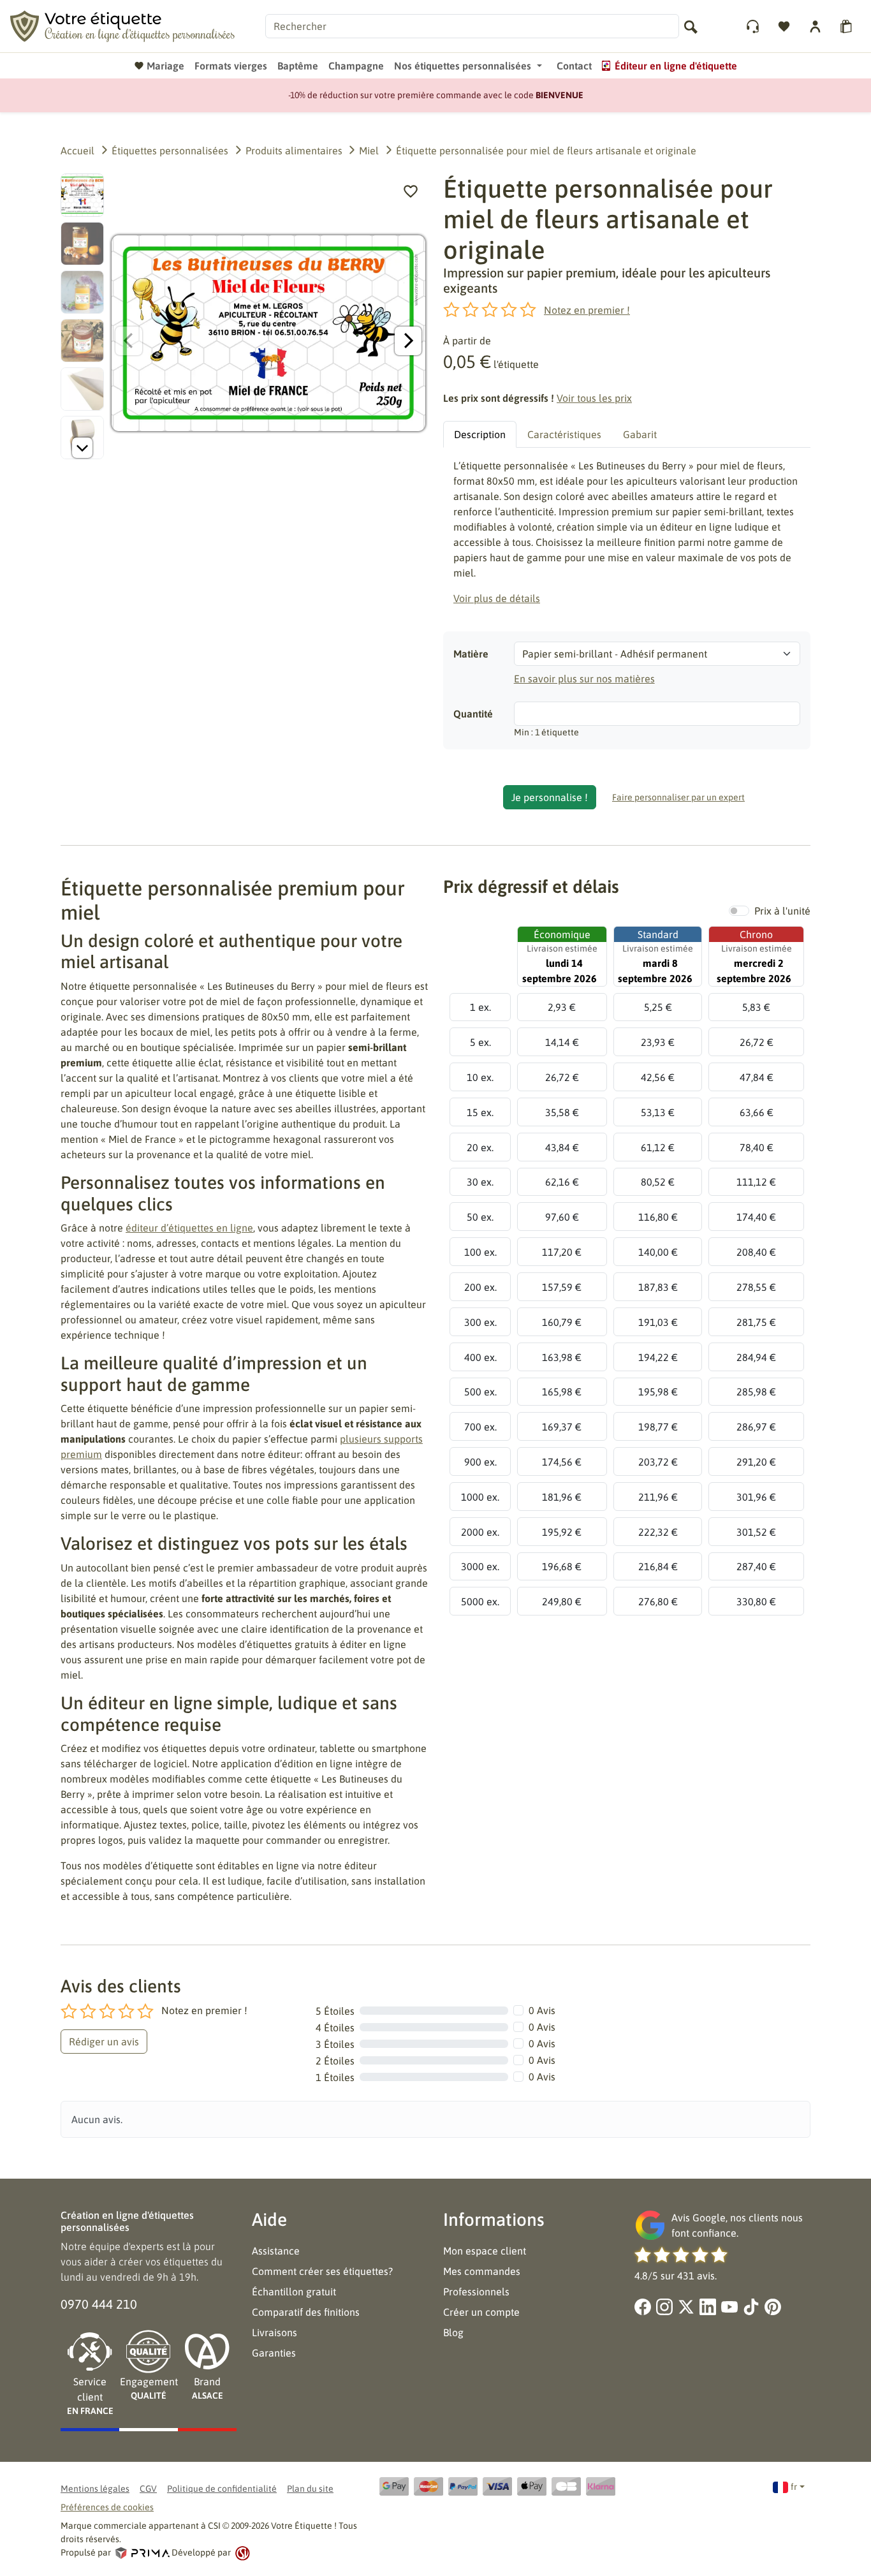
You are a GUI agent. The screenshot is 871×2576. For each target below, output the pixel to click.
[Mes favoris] (785, 26)
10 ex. (480, 1077)
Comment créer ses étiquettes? (322, 2271)
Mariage (165, 66)
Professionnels (476, 2292)
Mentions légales (95, 2489)
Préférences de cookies (107, 2507)
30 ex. (480, 1182)
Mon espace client (485, 2251)
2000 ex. (480, 1532)
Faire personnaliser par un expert (678, 797)
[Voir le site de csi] (241, 2552)
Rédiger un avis (104, 2042)
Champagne (356, 66)
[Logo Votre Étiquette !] (122, 25)
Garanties (274, 2353)
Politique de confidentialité (222, 2489)
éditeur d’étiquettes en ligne (189, 1228)
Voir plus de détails (497, 598)
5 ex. (480, 1042)
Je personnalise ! (550, 797)
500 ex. (480, 1392)
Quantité (473, 714)
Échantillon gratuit (294, 2292)
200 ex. (480, 1287)
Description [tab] (480, 434)
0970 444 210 (99, 2304)
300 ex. (480, 1322)
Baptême (298, 66)
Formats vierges (231, 66)
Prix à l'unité (782, 911)
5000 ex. (480, 1601)
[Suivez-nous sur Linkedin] (708, 2307)
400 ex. (480, 1357)
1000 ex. (480, 1497)
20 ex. (480, 1147)
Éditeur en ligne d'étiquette (676, 66)
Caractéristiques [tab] (564, 434)
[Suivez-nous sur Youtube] (729, 2307)
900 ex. (480, 1462)
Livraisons (274, 2332)
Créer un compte (481, 2312)
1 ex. (480, 1007)
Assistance (276, 2251)
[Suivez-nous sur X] (686, 2307)
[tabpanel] (627, 532)
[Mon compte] (754, 26)
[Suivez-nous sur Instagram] (664, 2307)
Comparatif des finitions (306, 2312)
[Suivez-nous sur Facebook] (643, 2307)
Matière (471, 654)
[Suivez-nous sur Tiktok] (751, 2307)
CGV (148, 2489)
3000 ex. (480, 1566)
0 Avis (542, 2010)
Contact (574, 66)
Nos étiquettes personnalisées (463, 66)
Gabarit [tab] (640, 434)
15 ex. (480, 1112)
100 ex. (480, 1252)
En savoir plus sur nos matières (584, 679)
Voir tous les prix (594, 398)
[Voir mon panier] (848, 26)
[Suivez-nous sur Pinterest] (773, 2307)
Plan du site (310, 2489)
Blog (453, 2332)
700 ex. (480, 1427)
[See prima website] (142, 2552)
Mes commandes (482, 2271)
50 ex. (480, 1217)
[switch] (739, 911)
